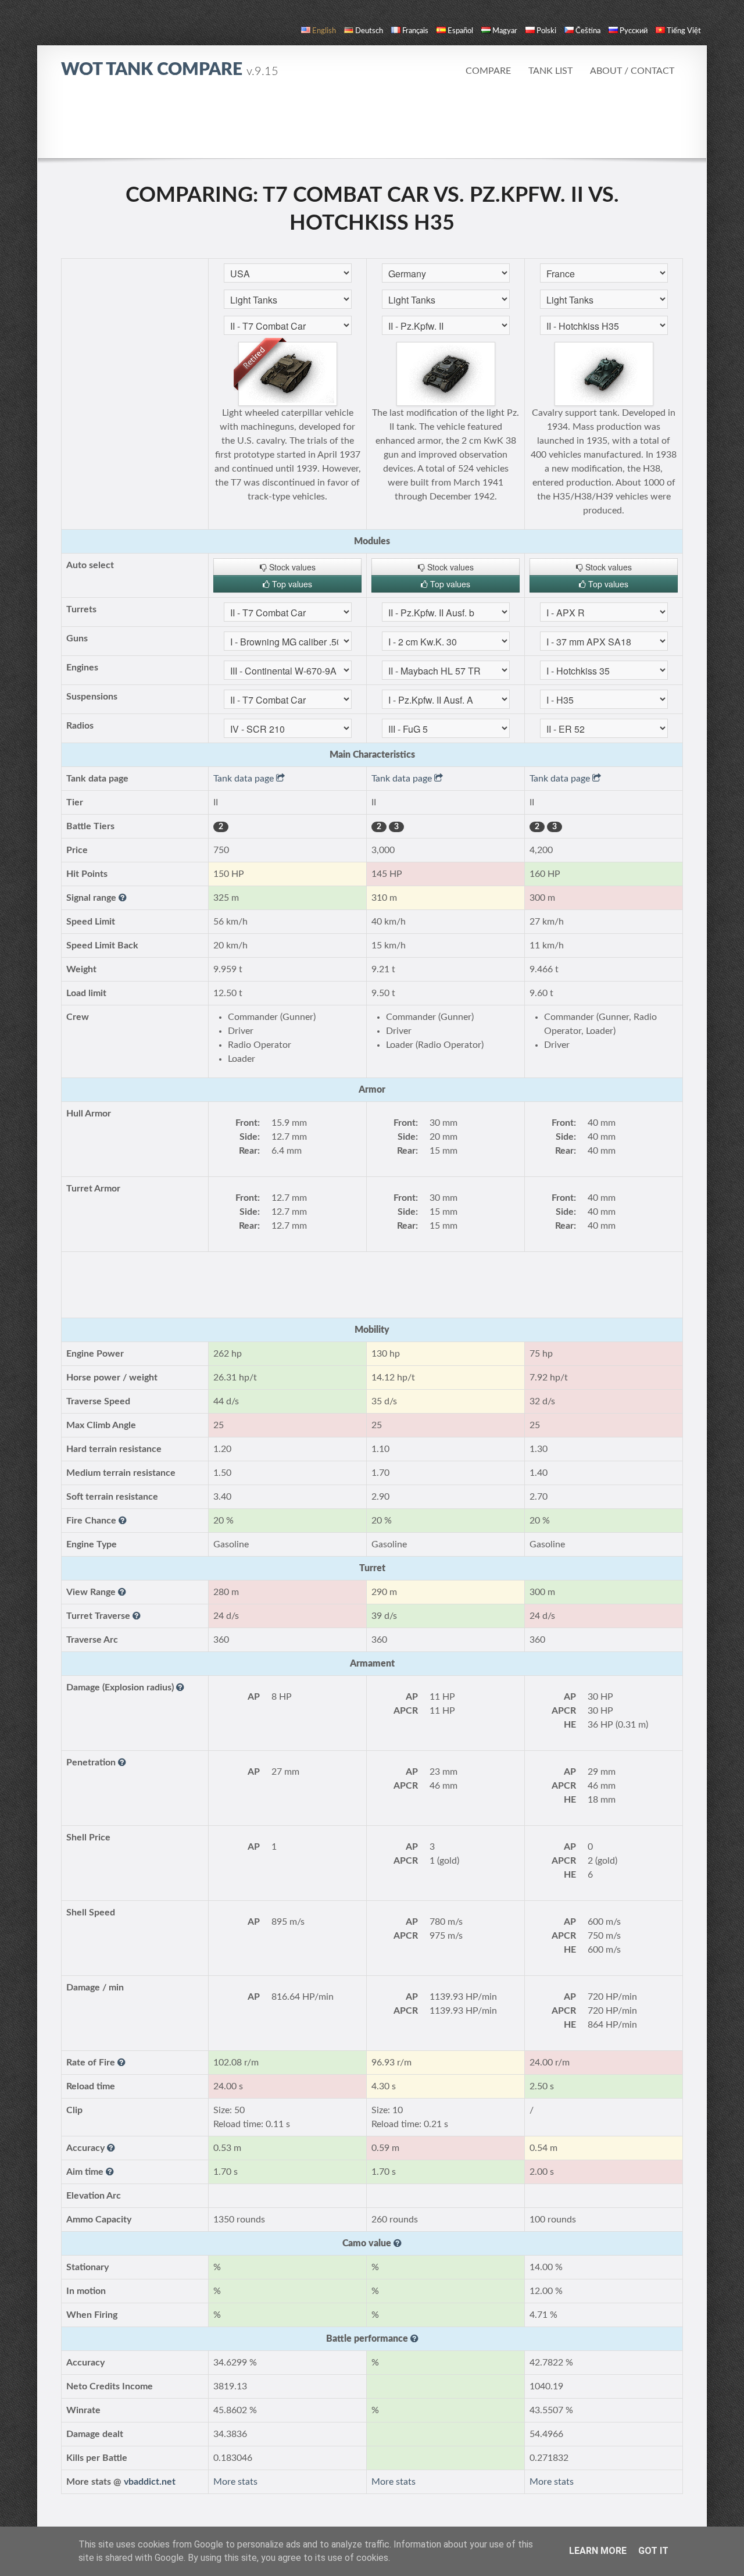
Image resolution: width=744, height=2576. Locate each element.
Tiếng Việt (684, 31)
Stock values (291, 567)
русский (634, 31)
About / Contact (632, 71)
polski (546, 31)
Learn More (598, 2551)
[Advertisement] (372, 125)
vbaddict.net (150, 2482)
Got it (653, 2551)
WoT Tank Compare (170, 70)
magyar (505, 31)
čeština (588, 31)
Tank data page (245, 779)
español (460, 31)
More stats (235, 2482)
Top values (291, 584)
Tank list (550, 71)
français (415, 31)
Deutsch (369, 31)
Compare (488, 71)
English (324, 31)
